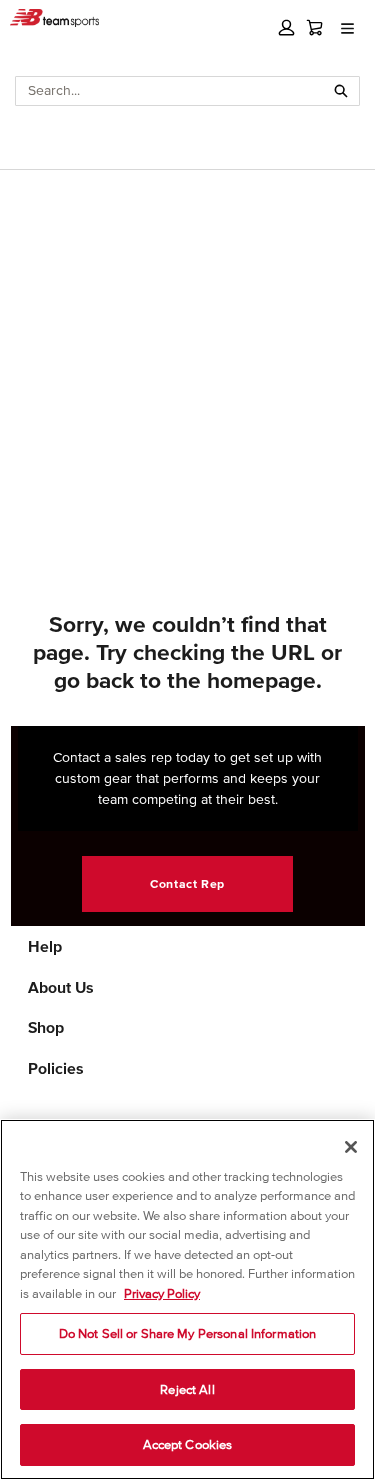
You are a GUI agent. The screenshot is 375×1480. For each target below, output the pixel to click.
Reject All (187, 1389)
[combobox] (170, 91)
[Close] (351, 1147)
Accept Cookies (188, 1444)
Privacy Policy (162, 1293)
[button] (286, 27)
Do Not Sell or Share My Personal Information (188, 1333)
